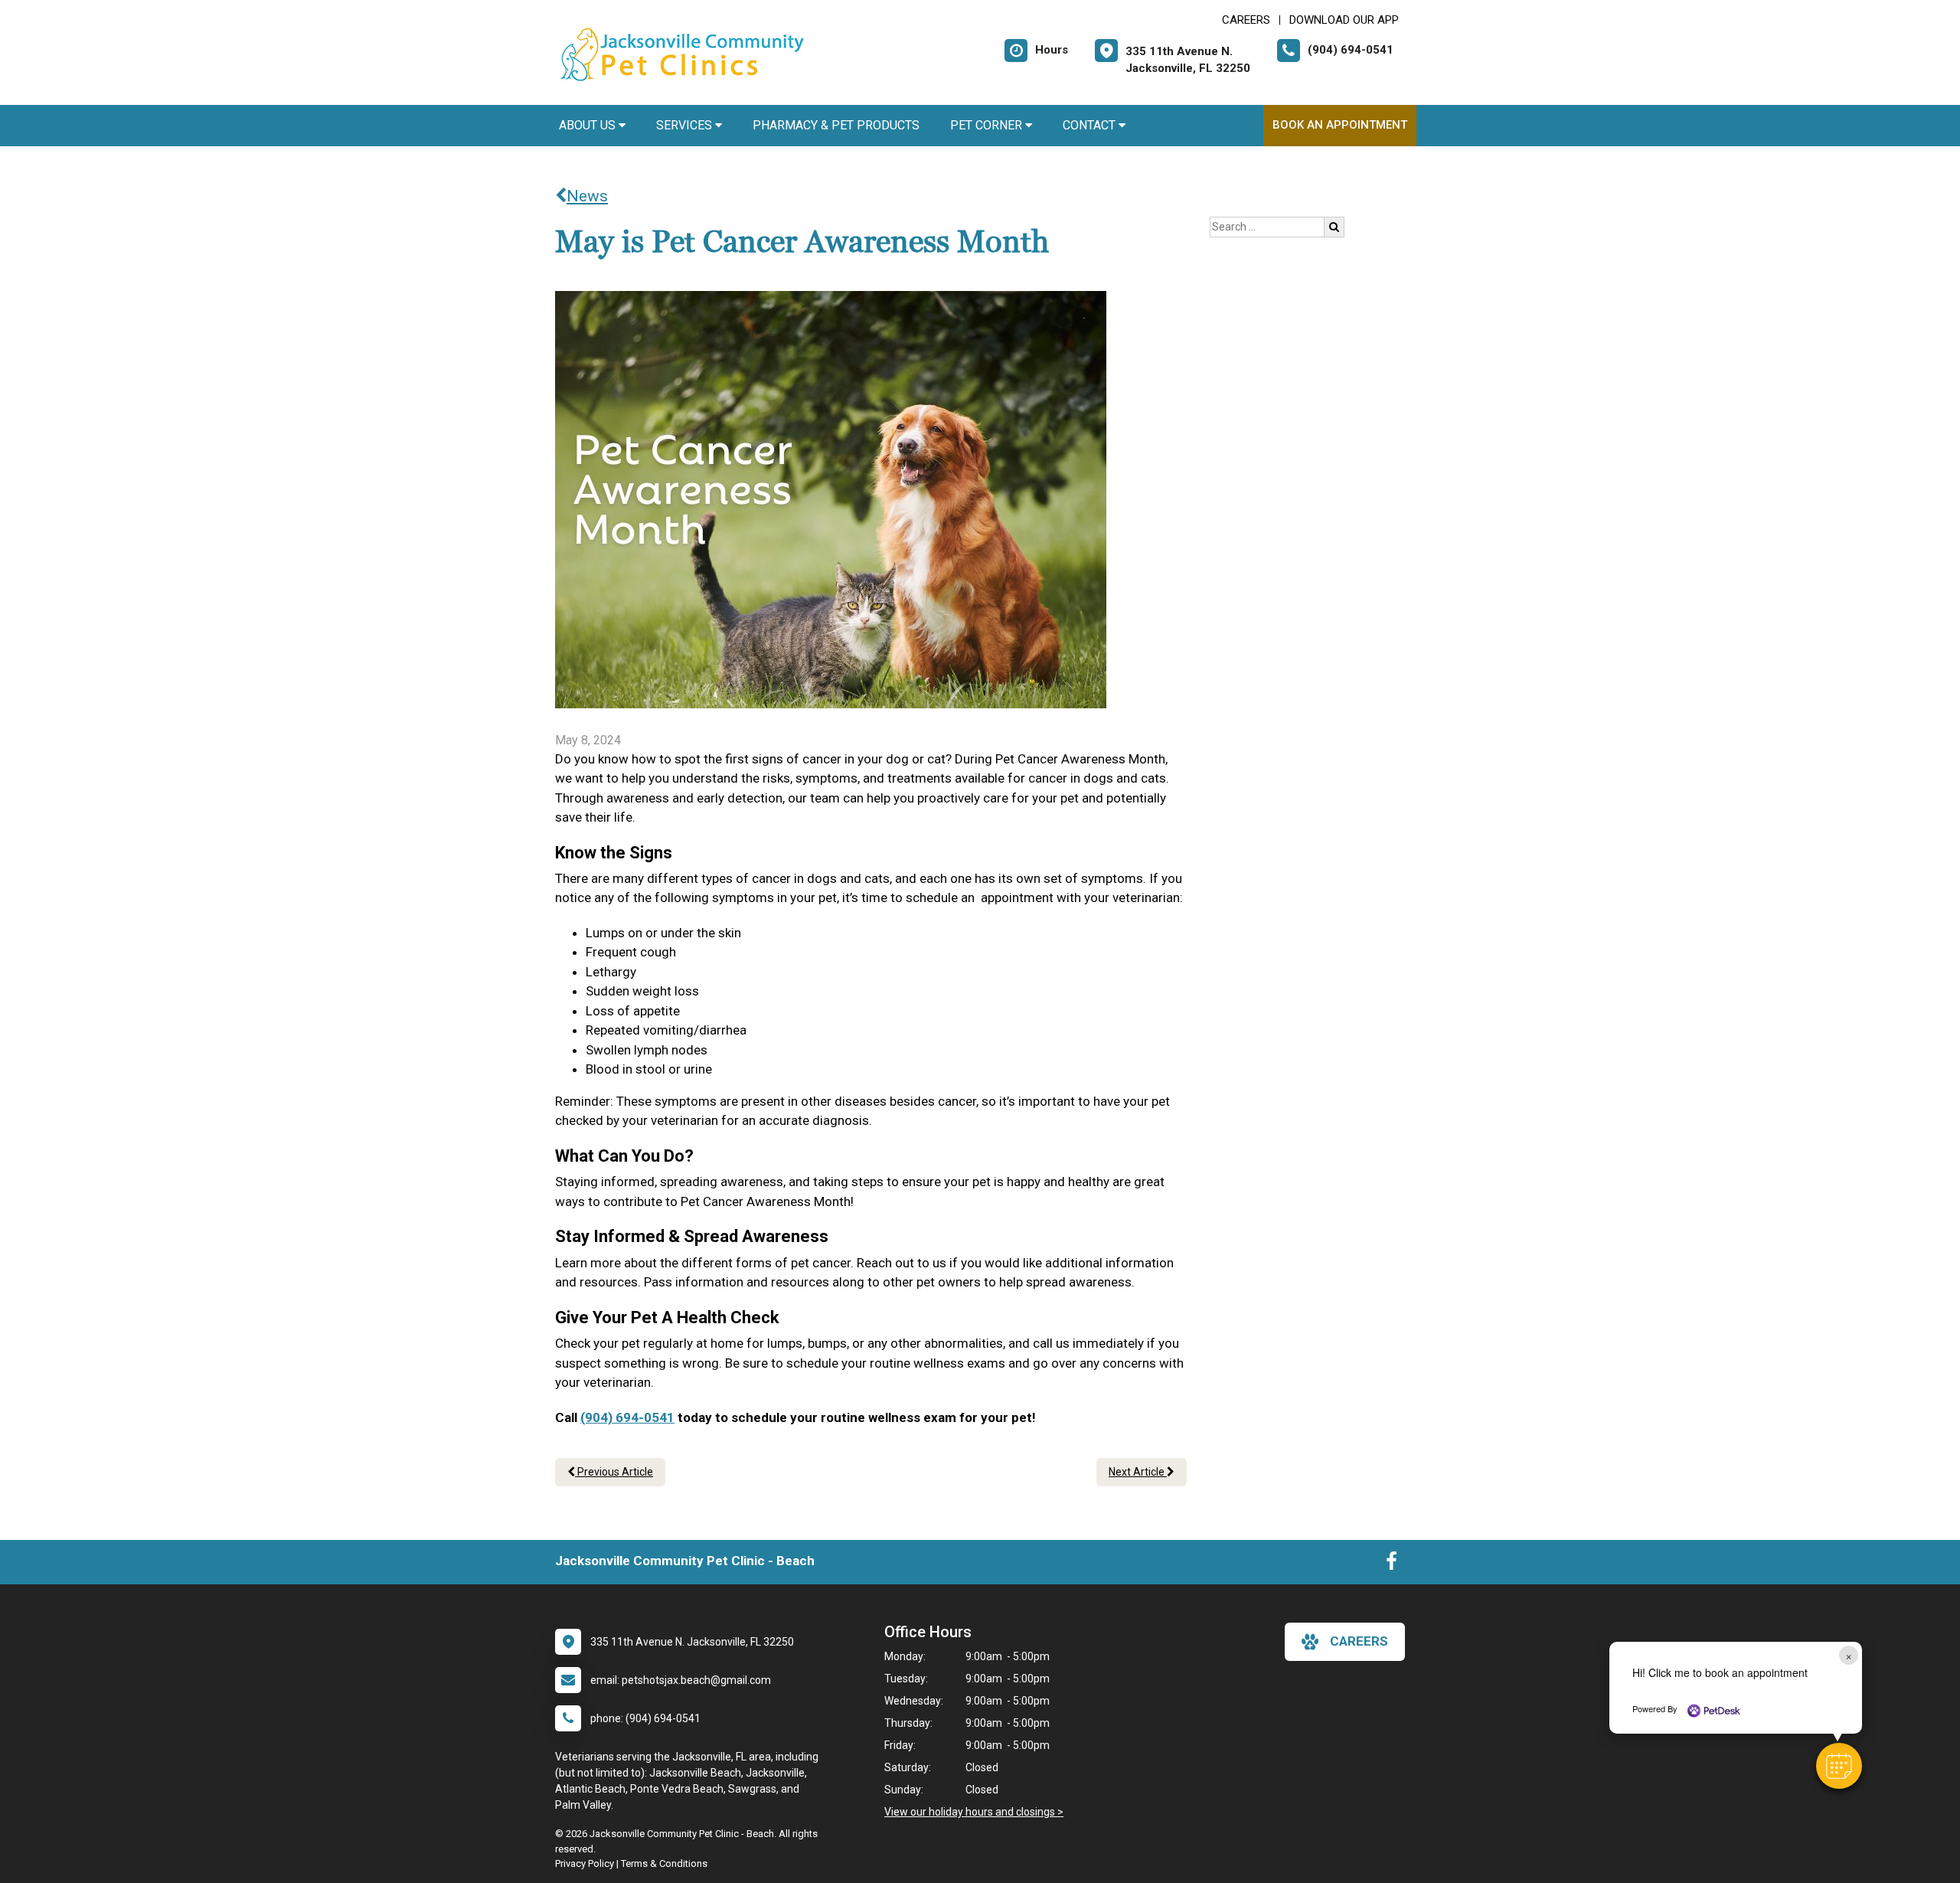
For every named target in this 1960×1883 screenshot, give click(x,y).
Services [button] (686, 125)
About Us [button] (589, 125)
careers (1359, 1641)
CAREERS (1246, 20)
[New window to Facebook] (1392, 1564)
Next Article (1138, 1472)
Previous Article (614, 1472)
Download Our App (1344, 20)
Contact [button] (1091, 125)
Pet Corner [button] (988, 125)
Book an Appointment (1340, 125)
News (587, 196)
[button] (1839, 1766)
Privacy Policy (585, 1863)
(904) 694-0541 (627, 1417)
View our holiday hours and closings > (974, 1812)
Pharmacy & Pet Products (836, 125)
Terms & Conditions (664, 1863)
